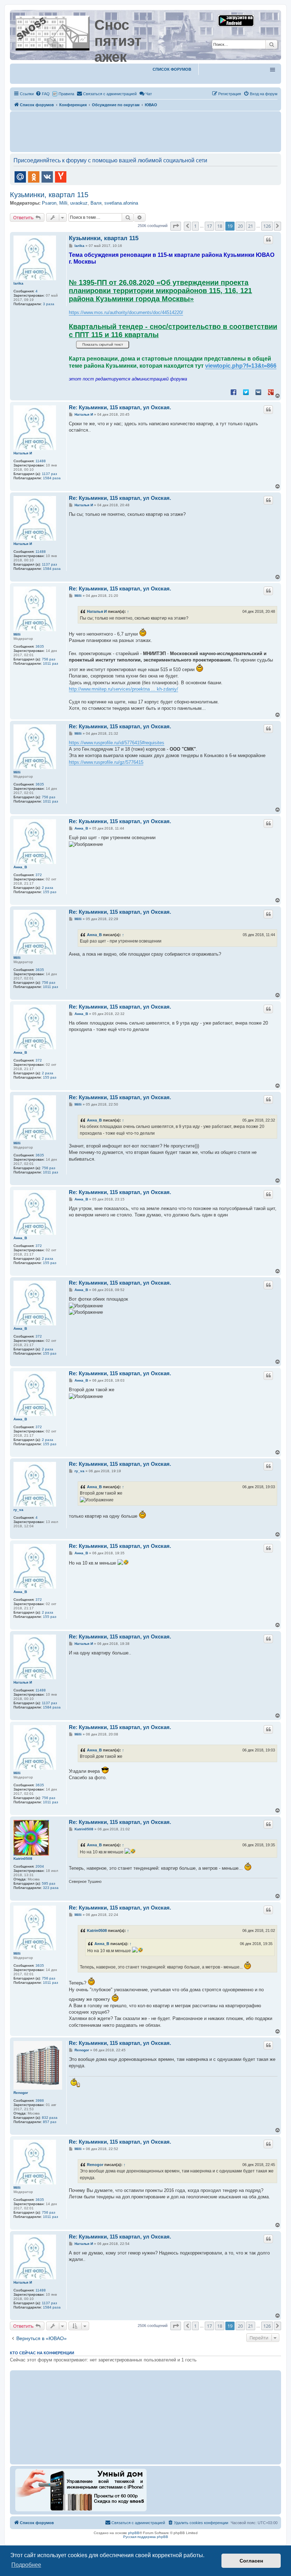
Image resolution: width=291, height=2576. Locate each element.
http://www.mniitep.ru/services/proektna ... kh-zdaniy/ (123, 689)
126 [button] (267, 226)
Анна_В (20, 867)
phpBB (134, 2533)
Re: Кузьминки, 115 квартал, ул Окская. (120, 407)
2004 (40, 1866)
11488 (41, 461)
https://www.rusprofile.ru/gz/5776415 (106, 762)
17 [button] (209, 226)
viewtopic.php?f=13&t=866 (241, 366)
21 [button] (251, 226)
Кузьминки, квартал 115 (49, 195)
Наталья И (23, 453)
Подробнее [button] (26, 2565)
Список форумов (172, 69)
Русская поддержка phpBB (146, 2537)
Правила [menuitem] (66, 94)
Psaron (49, 203)
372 (39, 875)
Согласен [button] (251, 2561)
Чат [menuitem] (149, 94)
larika (18, 283)
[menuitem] (43, 94)
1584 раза (52, 478)
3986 (40, 2100)
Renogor (21, 2093)
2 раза (48, 888)
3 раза (49, 304)
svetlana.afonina (121, 203)
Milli (63, 203)
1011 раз (51, 663)
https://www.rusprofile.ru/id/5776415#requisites (117, 743)
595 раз (49, 1883)
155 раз (50, 892)
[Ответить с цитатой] (268, 240)
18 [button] (220, 226)
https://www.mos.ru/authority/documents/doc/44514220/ (126, 312)
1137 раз (50, 474)
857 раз (50, 2122)
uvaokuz (79, 203)
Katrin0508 (23, 1859)
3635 (40, 646)
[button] (176, 226)
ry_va (18, 1510)
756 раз (49, 659)
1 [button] (195, 226)
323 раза (51, 1888)
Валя (96, 203)
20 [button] (240, 226)
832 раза (50, 2118)
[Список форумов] (53, 32)
